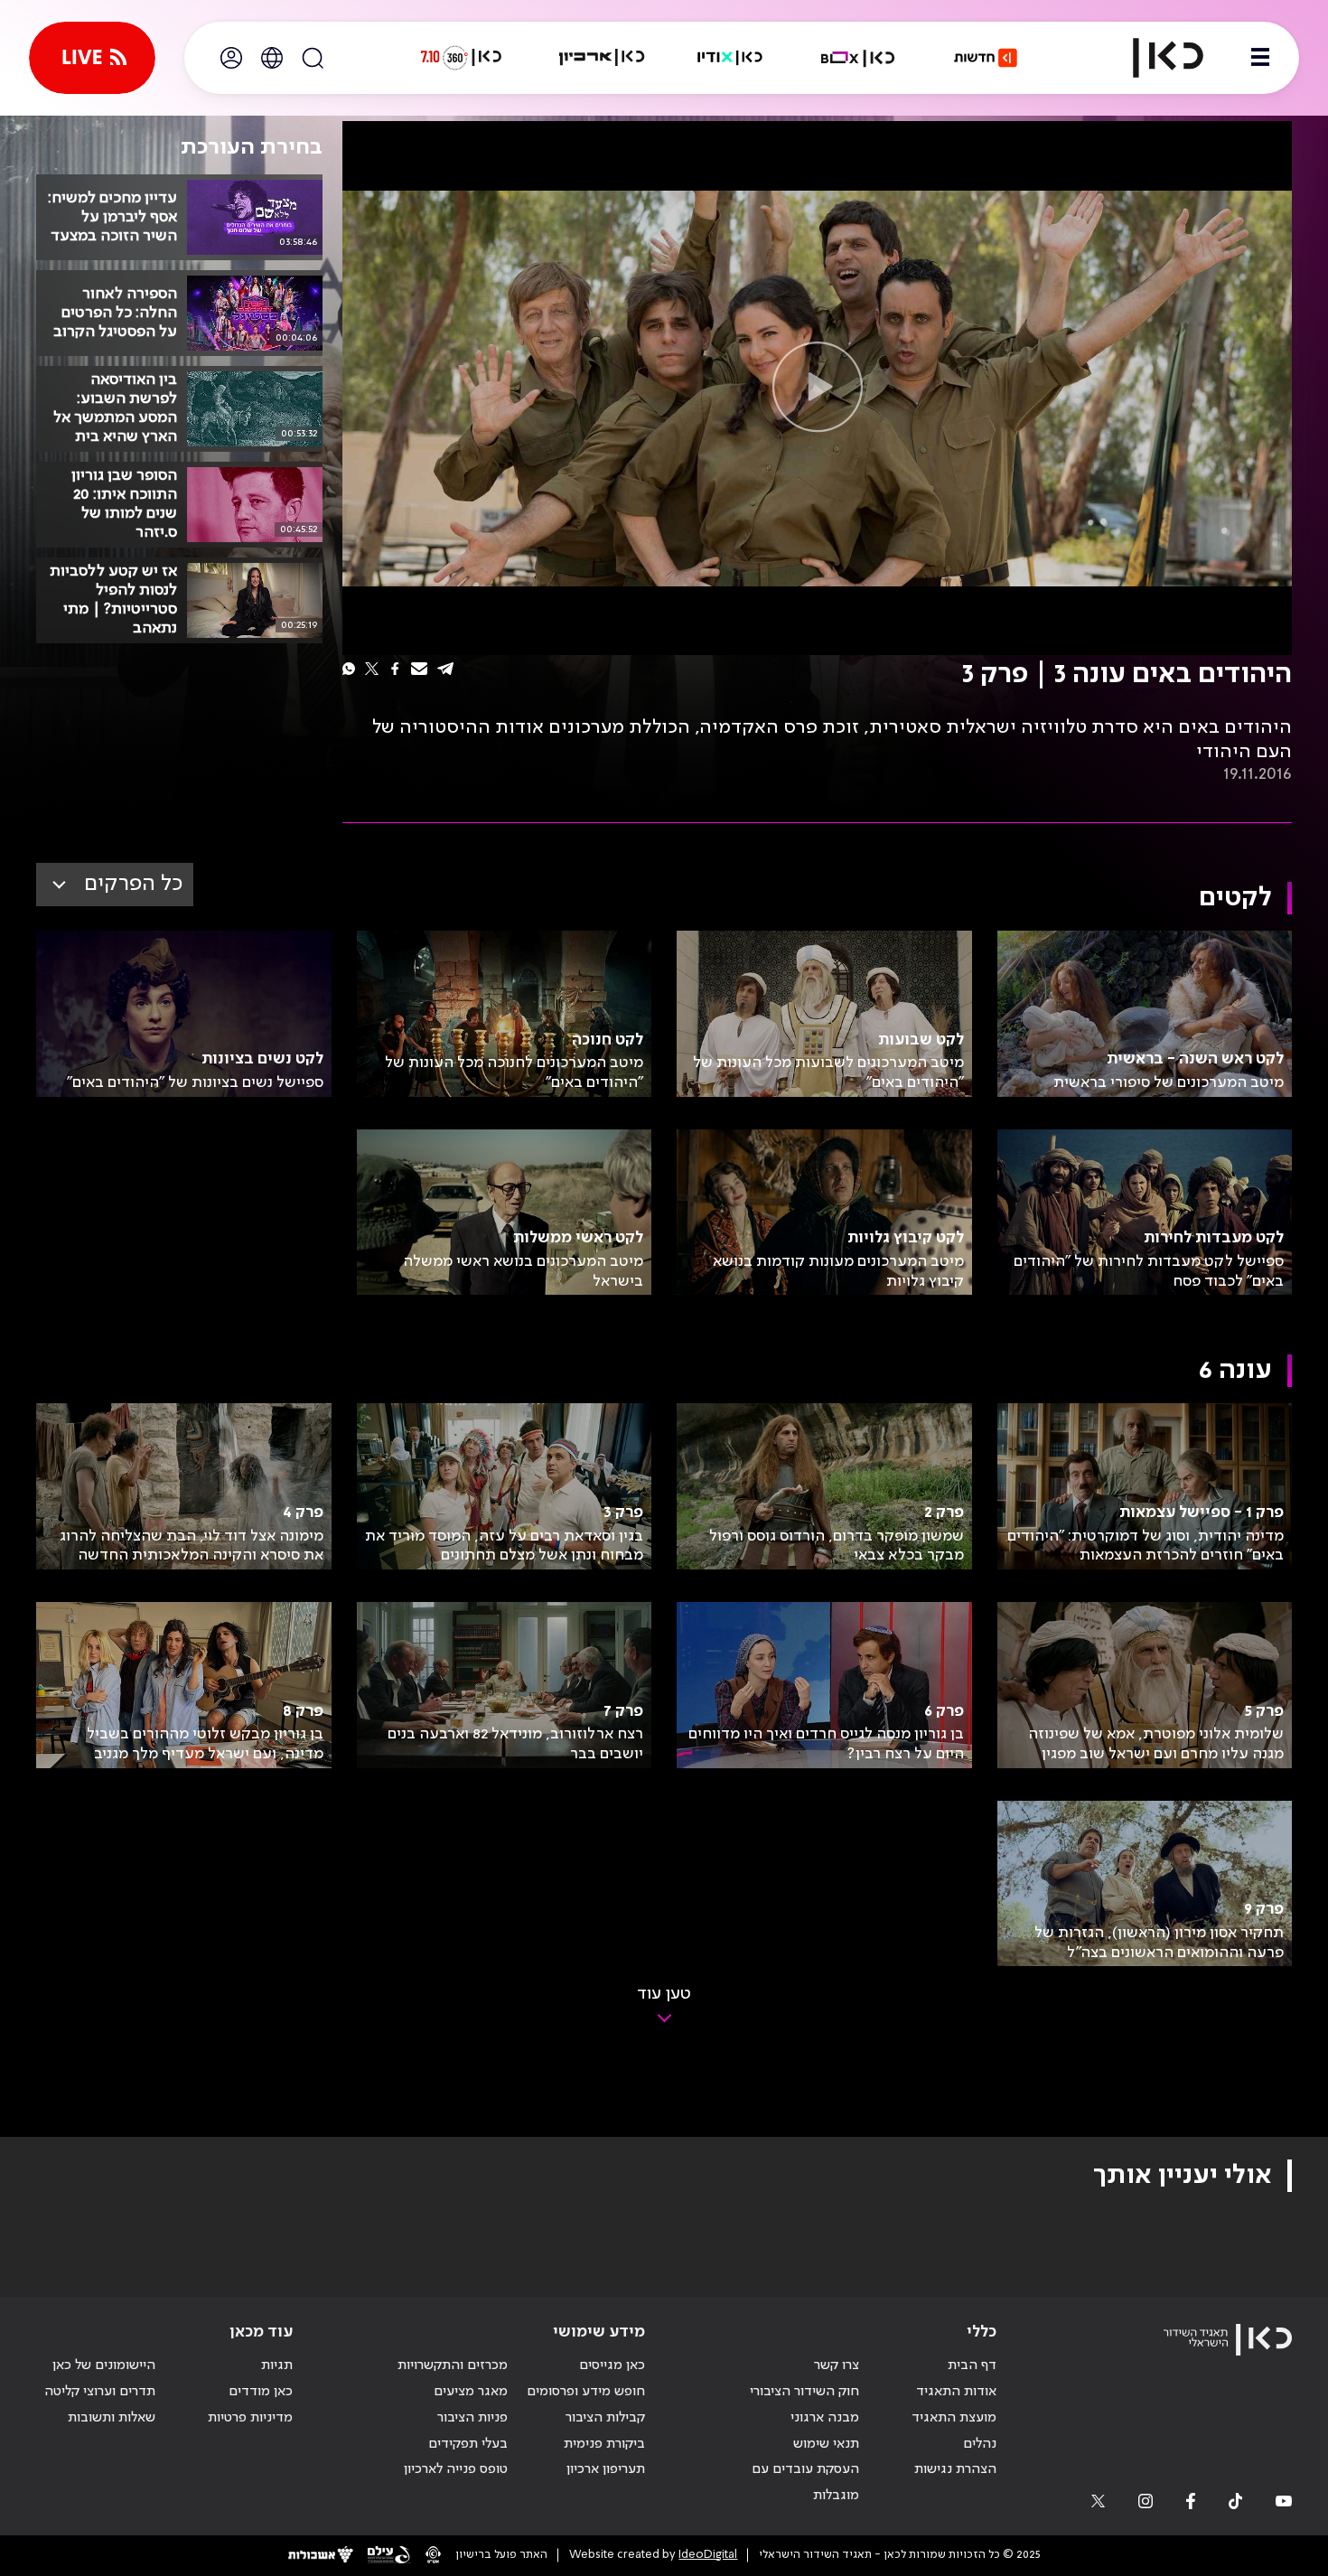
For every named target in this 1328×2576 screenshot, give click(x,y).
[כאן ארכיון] (602, 58)
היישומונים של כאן (104, 2365)
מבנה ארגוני (825, 2418)
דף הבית (972, 2365)
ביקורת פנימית (604, 2444)
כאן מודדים (261, 2392)
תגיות (277, 2365)
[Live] (92, 58)
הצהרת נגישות (955, 2469)
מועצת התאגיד (954, 2418)
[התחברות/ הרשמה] (231, 58)
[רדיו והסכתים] (730, 58)
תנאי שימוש (826, 2444)
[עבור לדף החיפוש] (313, 58)
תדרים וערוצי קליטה (100, 2392)
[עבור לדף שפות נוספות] (272, 58)
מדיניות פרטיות (250, 2418)
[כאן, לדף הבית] (1153, 58)
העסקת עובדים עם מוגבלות (805, 2482)
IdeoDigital (708, 2555)
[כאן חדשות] (986, 58)
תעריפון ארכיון (606, 2469)
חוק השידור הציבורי (804, 2392)
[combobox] (115, 885)
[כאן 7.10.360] (461, 58)
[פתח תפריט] (1260, 58)
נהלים (980, 2444)
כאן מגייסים (612, 2365)
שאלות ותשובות (112, 2418)
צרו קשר (837, 2365)
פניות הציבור (472, 2418)
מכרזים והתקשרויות (453, 2365)
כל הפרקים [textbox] (133, 884)
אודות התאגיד (956, 2392)
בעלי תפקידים (468, 2444)
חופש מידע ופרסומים (586, 2392)
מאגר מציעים (471, 2392)
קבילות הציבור (605, 2418)
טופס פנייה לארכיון (456, 2469)
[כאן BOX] (858, 58)
